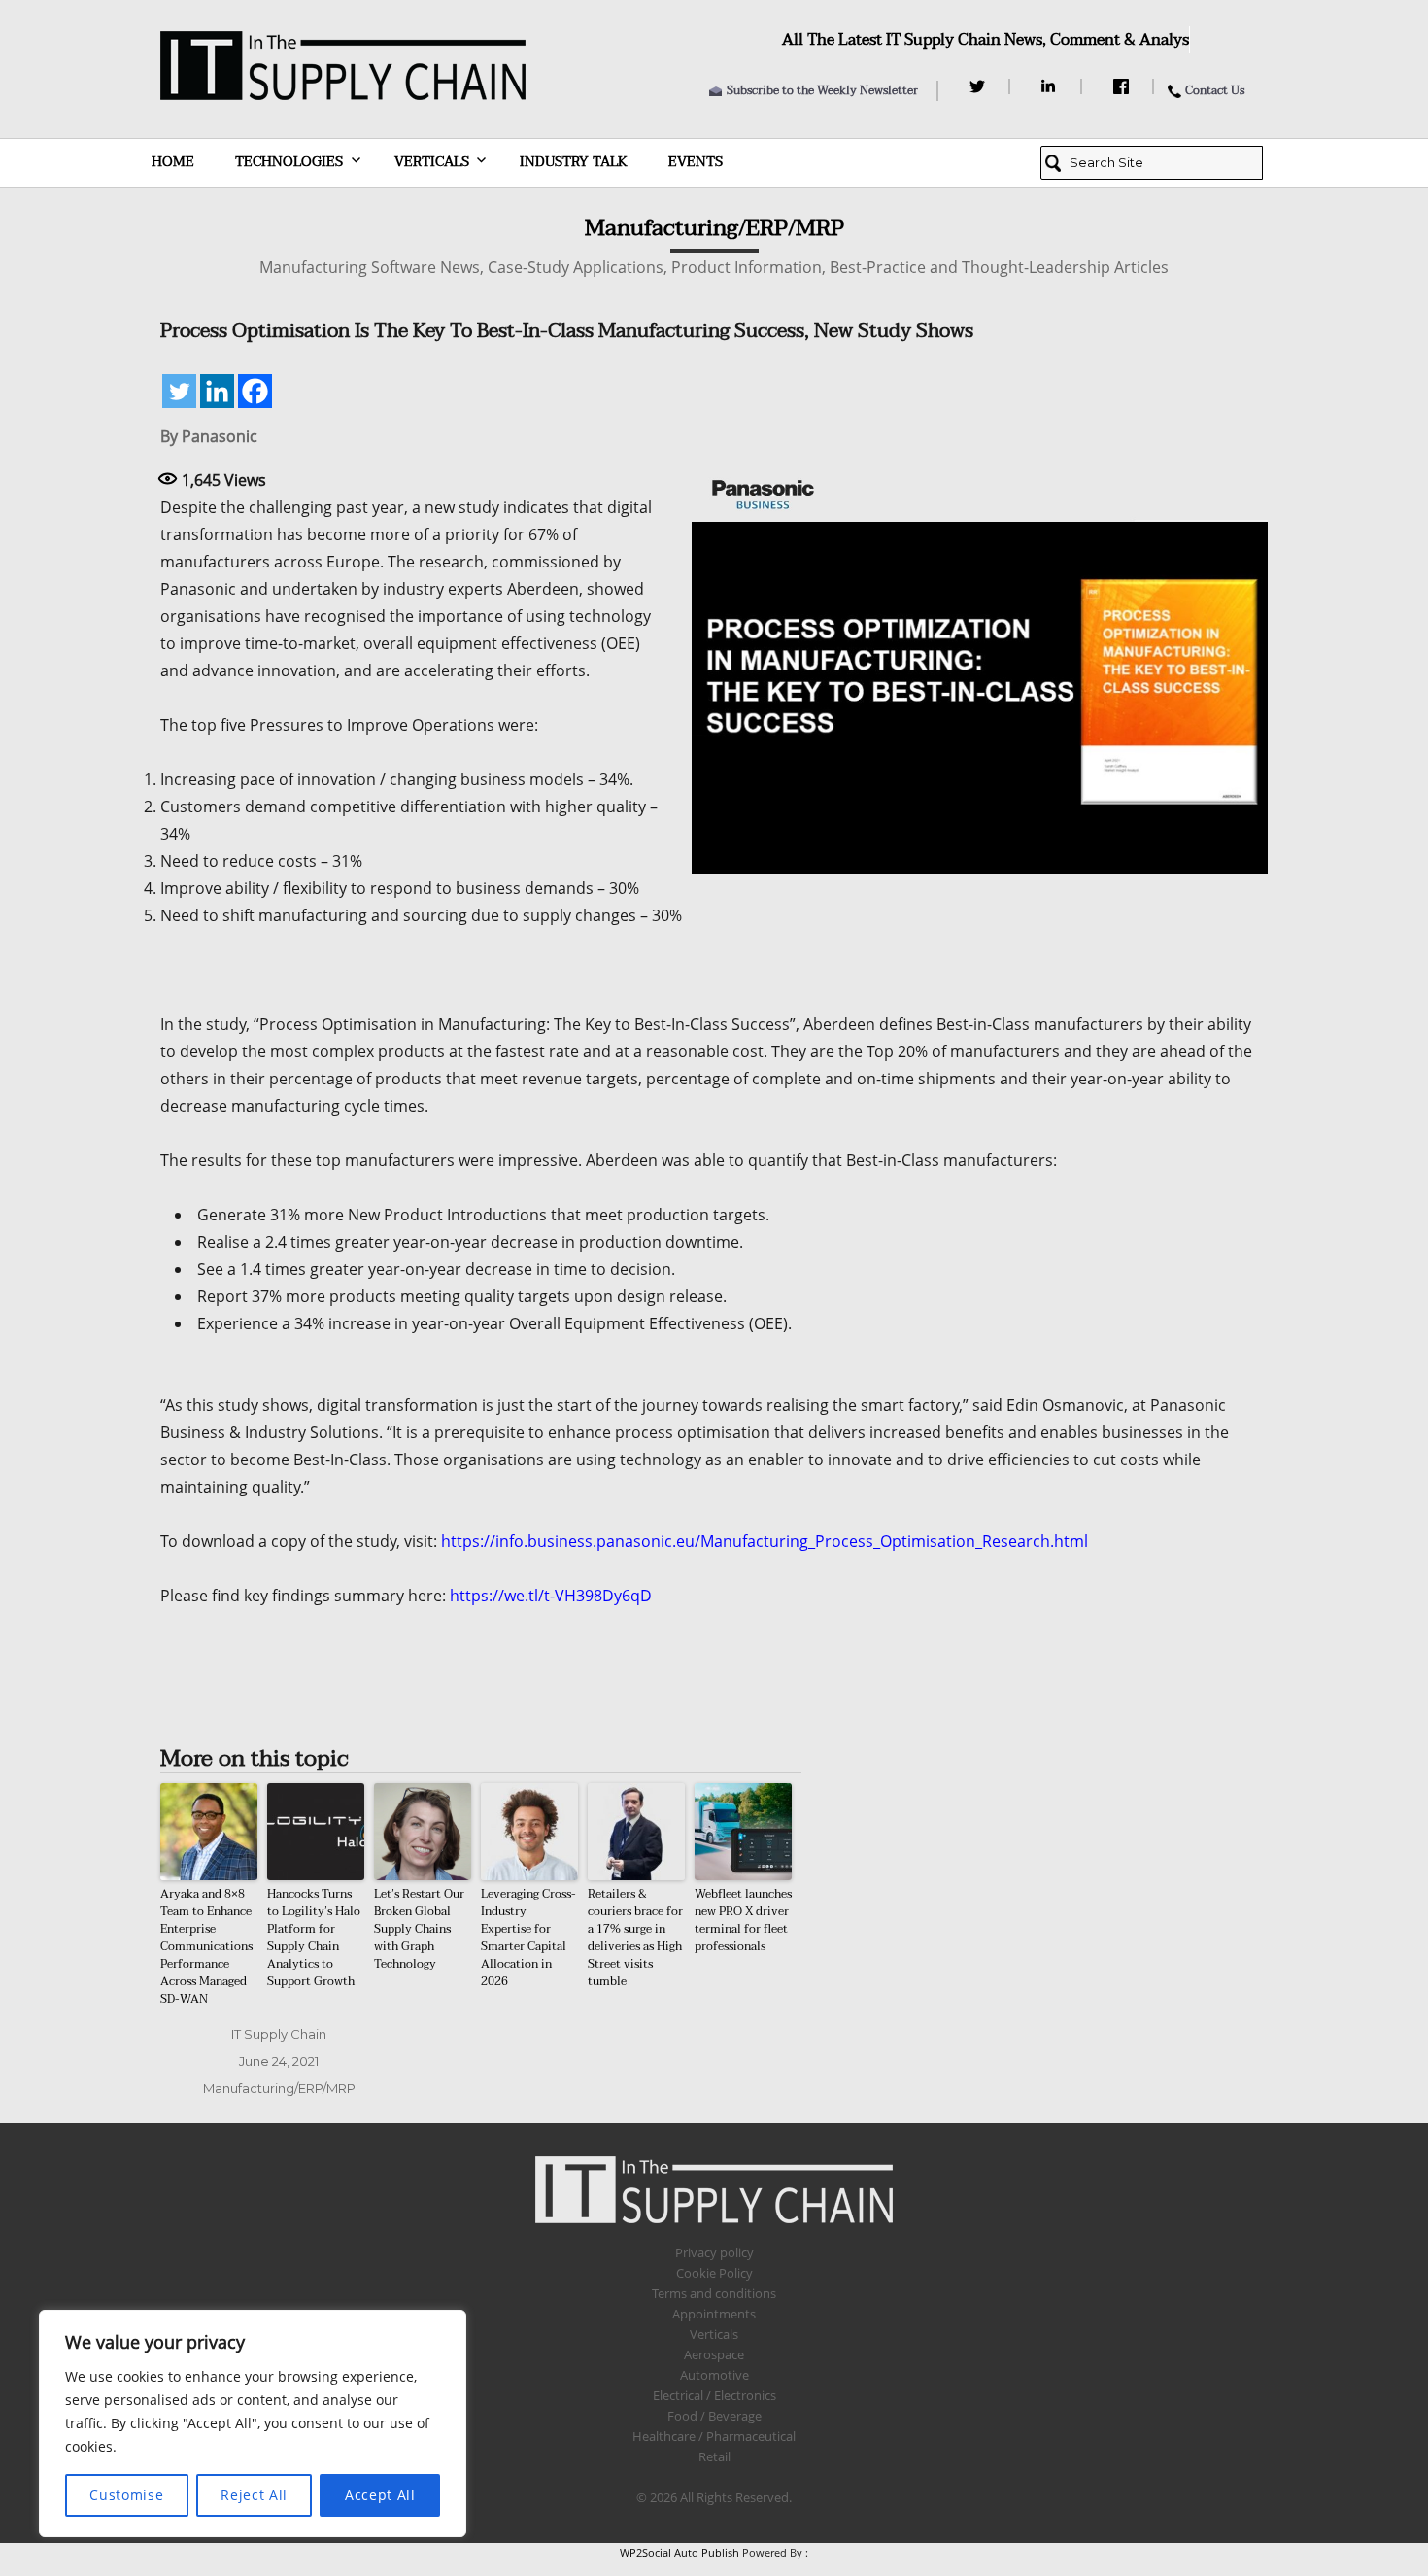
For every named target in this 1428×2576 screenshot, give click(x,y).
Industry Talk (574, 162)
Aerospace (714, 2354)
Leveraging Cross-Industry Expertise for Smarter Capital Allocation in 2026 (528, 1938)
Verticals (432, 162)
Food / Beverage (714, 2416)
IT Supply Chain (279, 2034)
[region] (253, 2423)
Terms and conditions (714, 2293)
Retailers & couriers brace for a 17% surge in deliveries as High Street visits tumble (635, 1938)
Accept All (380, 2495)
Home (173, 162)
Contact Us (1215, 90)
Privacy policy (714, 2252)
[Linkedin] (217, 391)
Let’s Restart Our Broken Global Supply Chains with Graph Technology (419, 1929)
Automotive (714, 2375)
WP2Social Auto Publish (680, 2552)
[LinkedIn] (1052, 86)
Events (696, 162)
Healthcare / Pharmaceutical (714, 2436)
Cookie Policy (714, 2273)
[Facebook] (1123, 86)
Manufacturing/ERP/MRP (279, 2088)
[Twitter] (980, 86)
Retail (714, 2456)
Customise (126, 2495)
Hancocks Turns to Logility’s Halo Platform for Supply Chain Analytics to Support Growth (314, 1938)
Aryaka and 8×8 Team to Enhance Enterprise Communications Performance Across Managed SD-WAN (206, 1946)
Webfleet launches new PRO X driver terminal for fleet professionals (743, 1920)
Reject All (254, 2495)
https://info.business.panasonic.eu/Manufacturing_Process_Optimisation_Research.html (765, 1541)
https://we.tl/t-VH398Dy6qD (551, 1596)
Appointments (714, 2314)
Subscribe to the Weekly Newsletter (822, 90)
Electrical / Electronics (714, 2395)
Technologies (289, 162)
